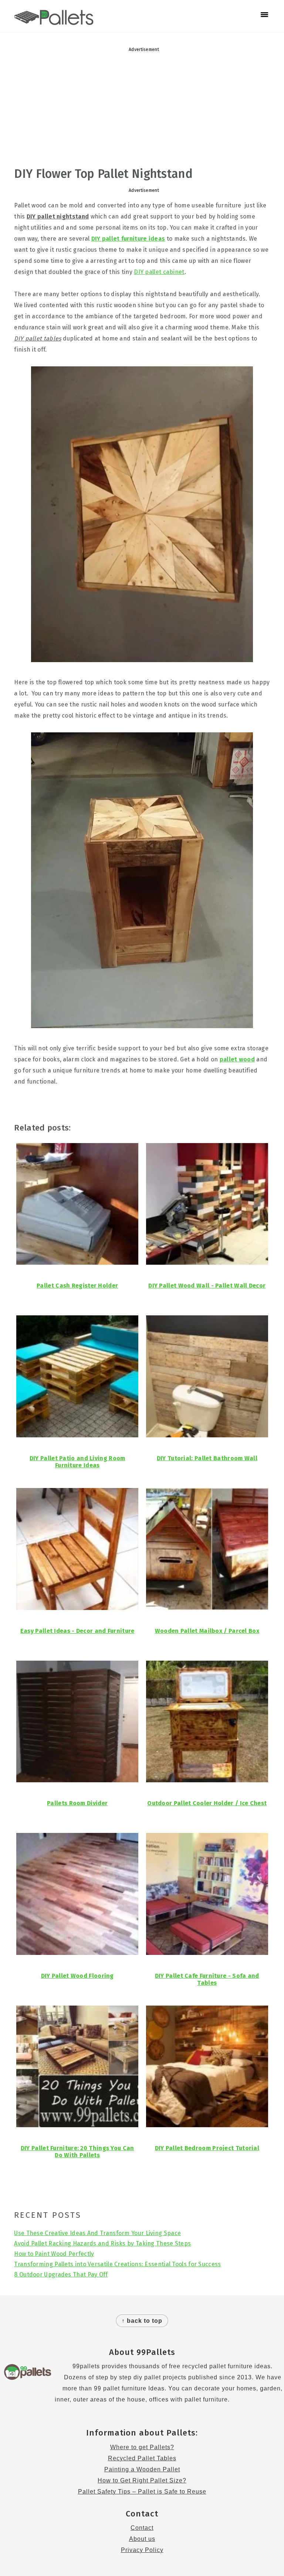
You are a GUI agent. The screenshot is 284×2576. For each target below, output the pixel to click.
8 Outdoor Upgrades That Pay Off (61, 2275)
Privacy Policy (142, 2550)
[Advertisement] (142, 109)
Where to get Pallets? (142, 2447)
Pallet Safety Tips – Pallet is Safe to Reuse (142, 2492)
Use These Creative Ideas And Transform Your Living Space (97, 2233)
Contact (142, 2528)
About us (142, 2539)
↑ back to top (142, 2321)
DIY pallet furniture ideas (128, 239)
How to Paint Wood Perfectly (54, 2254)
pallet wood (237, 1059)
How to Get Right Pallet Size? (142, 2480)
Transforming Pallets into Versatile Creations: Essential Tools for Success (117, 2264)
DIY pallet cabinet (159, 272)
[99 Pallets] (54, 21)
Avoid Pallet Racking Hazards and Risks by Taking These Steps (102, 2243)
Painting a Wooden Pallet (142, 2469)
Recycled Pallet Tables (142, 2458)
